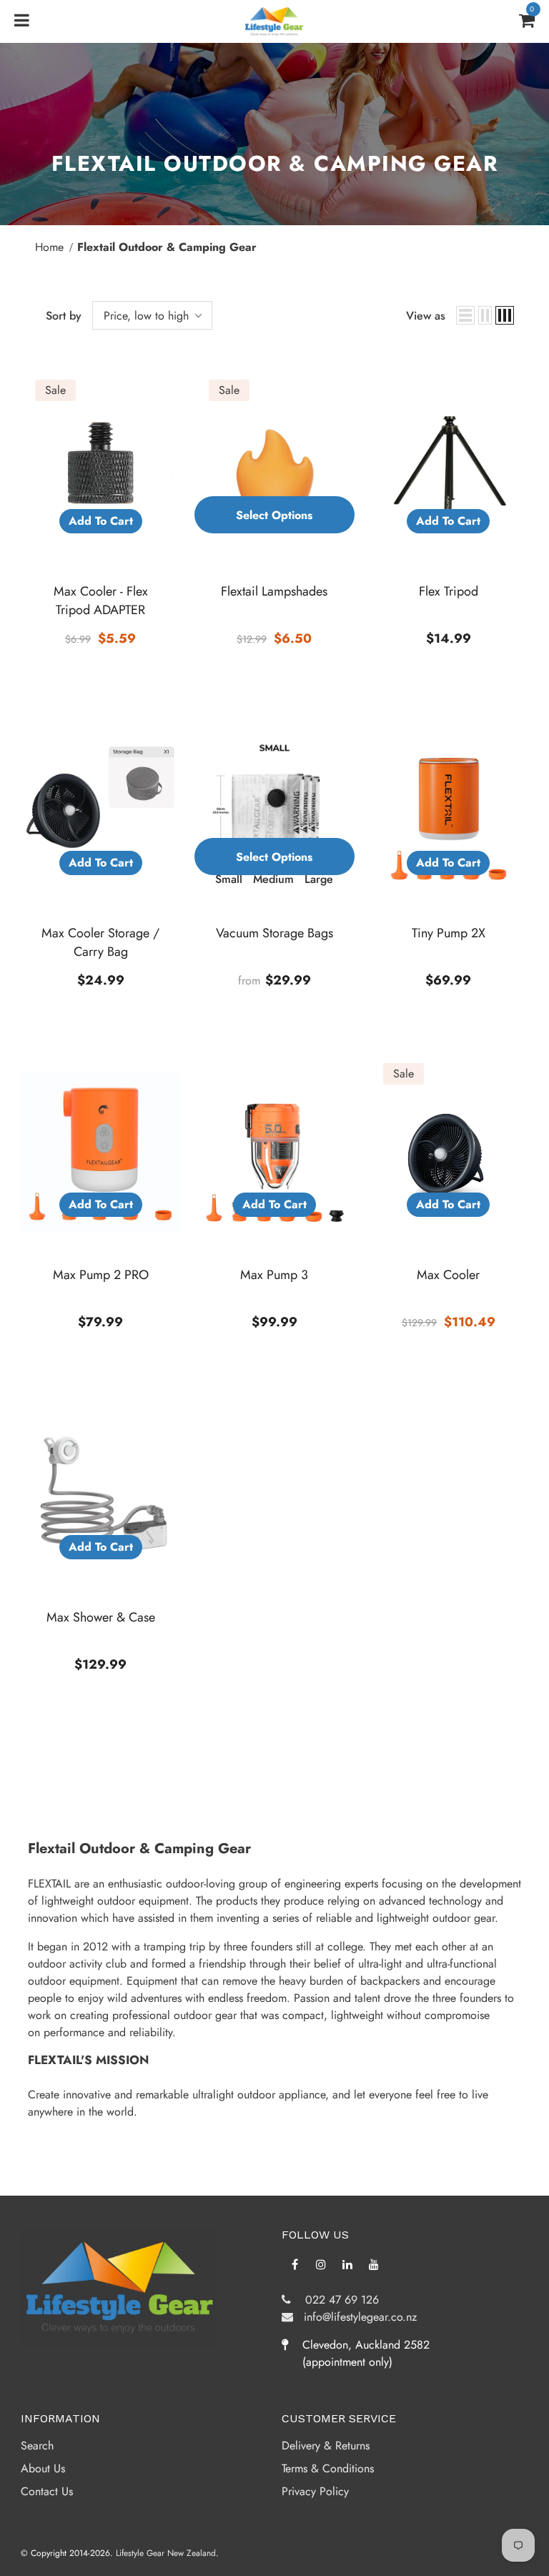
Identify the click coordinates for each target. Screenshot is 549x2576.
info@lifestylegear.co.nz (355, 2317)
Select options (274, 515)
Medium (273, 879)
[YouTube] (374, 2264)
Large (319, 879)
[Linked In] (347, 2264)
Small (229, 879)
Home (49, 247)
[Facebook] (295, 2264)
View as (426, 316)
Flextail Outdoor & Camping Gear (167, 247)
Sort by (64, 316)
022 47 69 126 (335, 2300)
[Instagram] (321, 2264)
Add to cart (101, 521)
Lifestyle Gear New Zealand (166, 2553)
